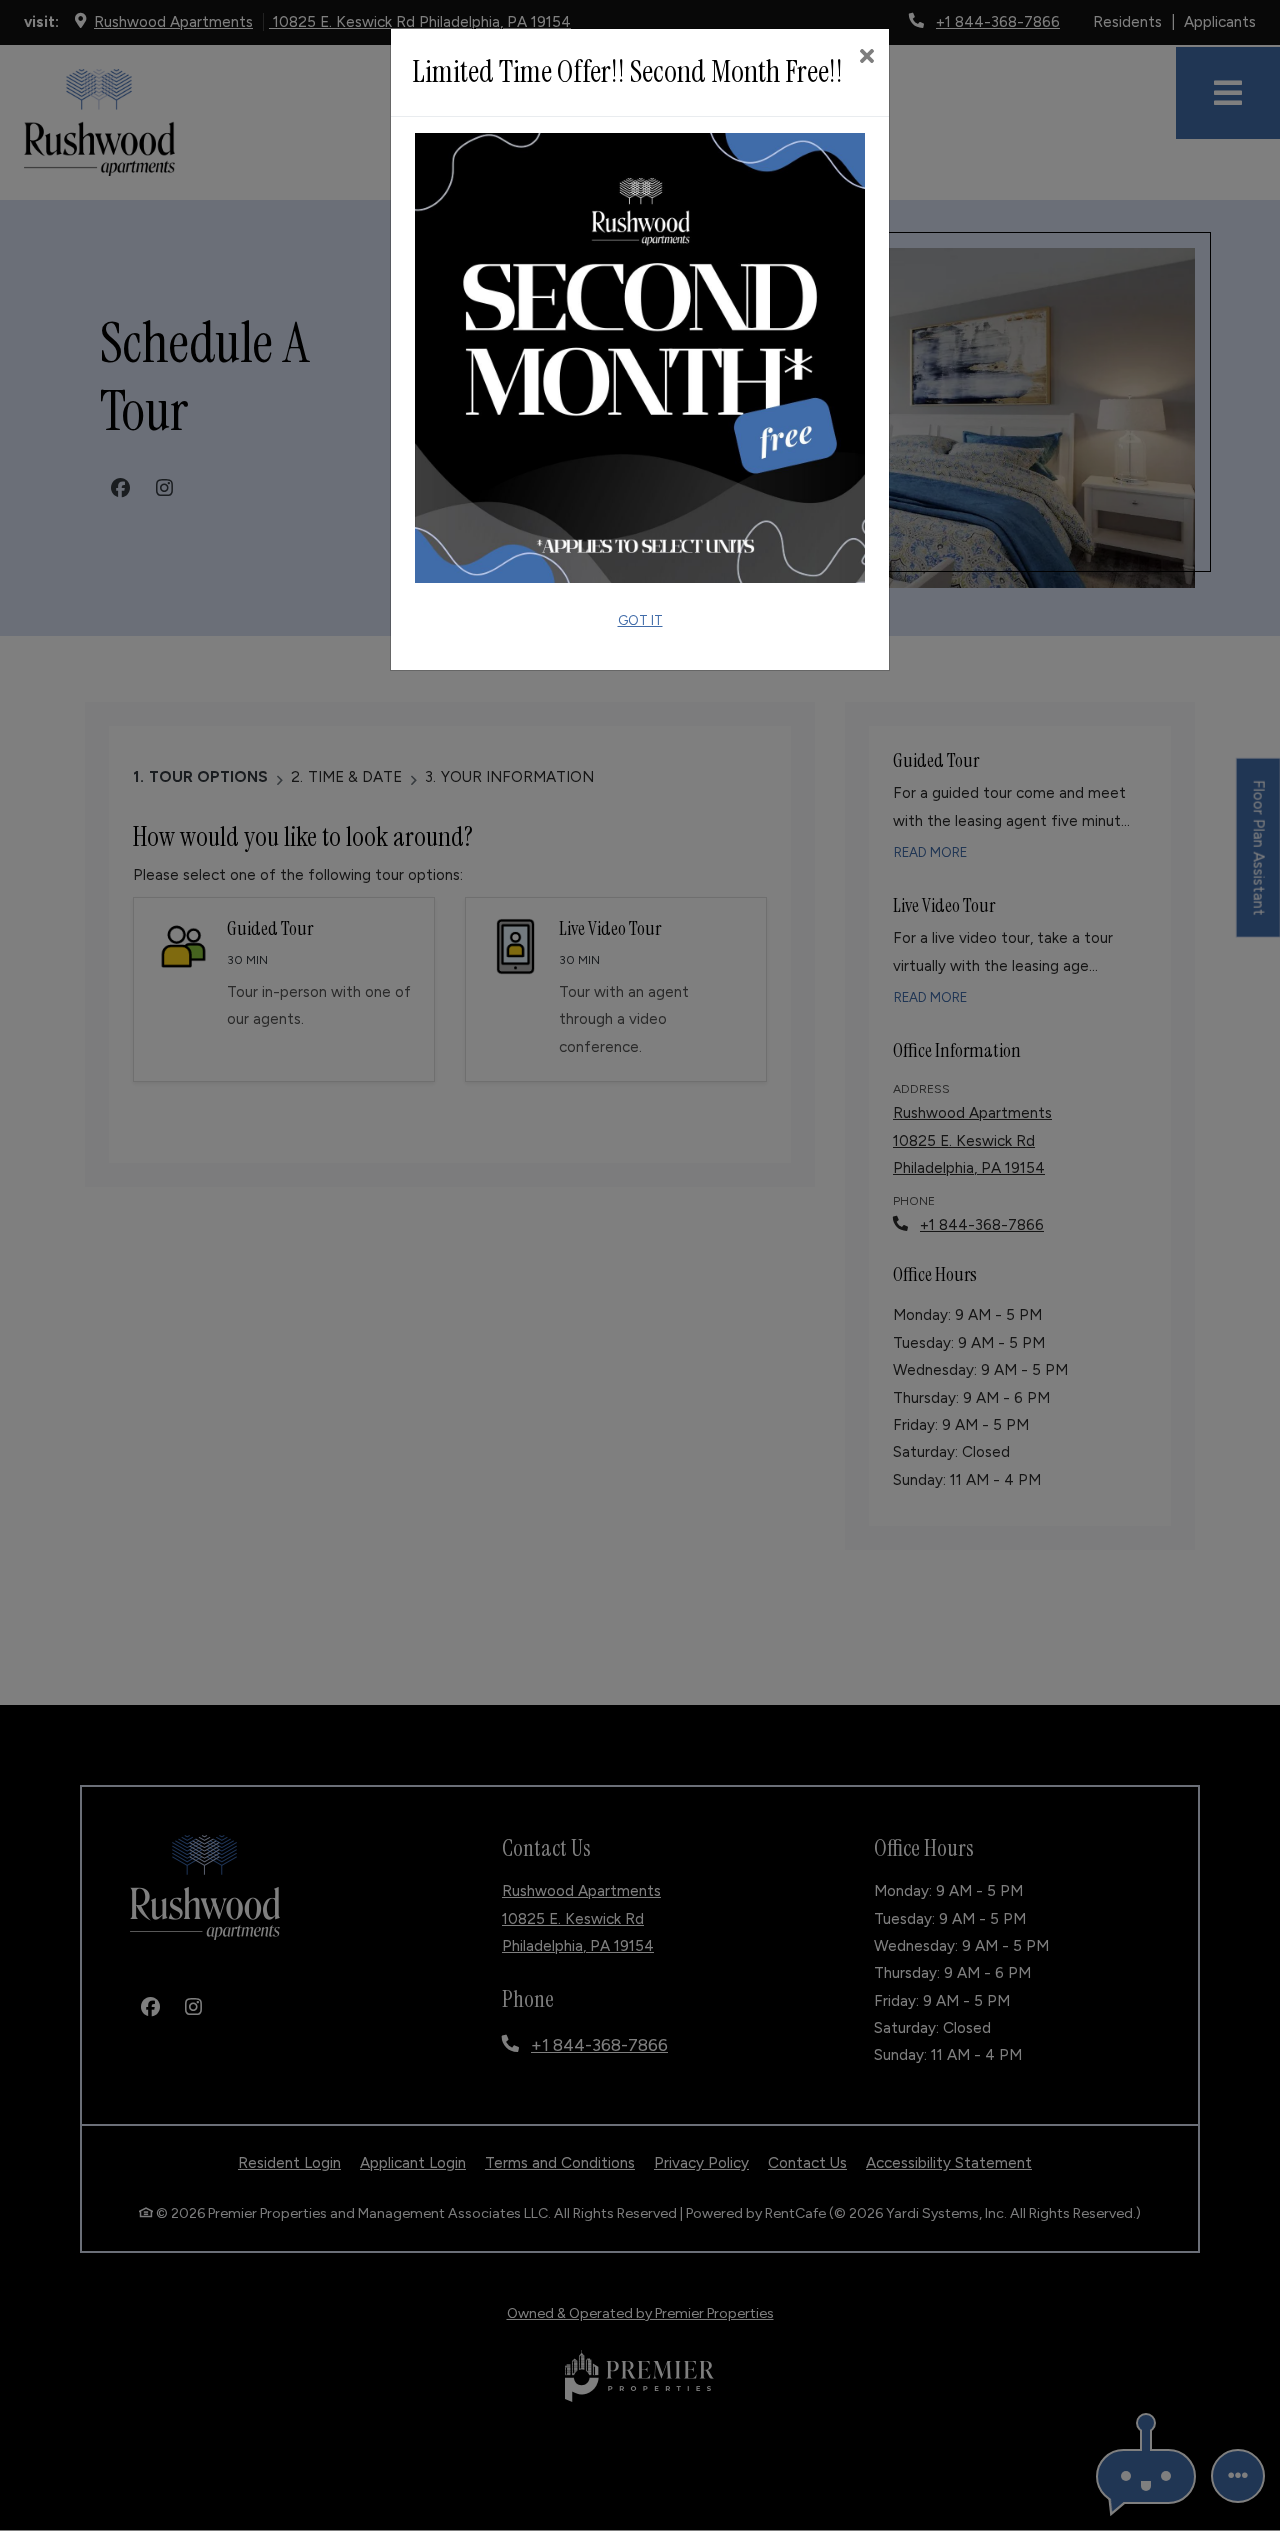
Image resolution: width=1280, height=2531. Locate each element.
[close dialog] (866, 58)
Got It (640, 620)
